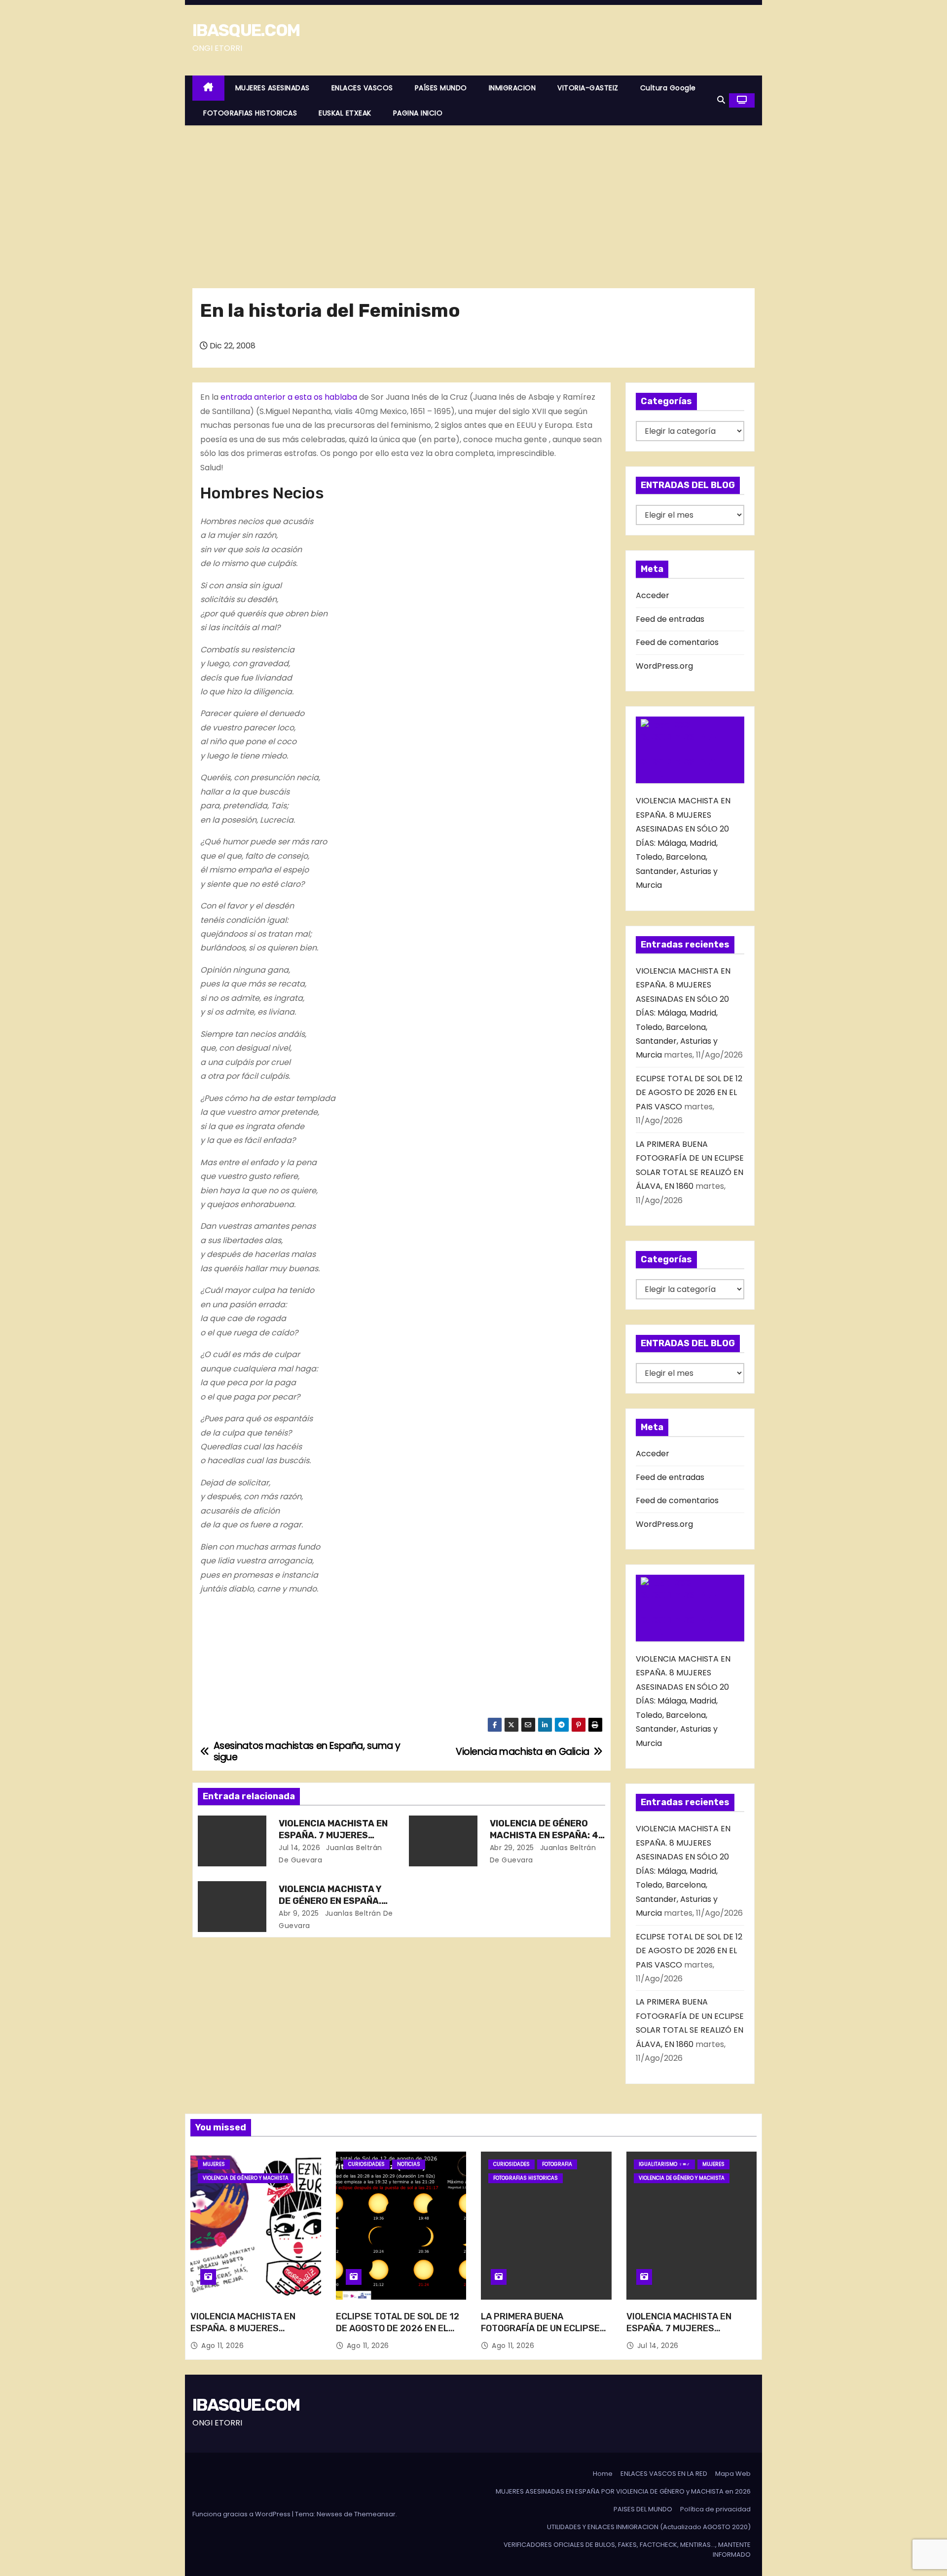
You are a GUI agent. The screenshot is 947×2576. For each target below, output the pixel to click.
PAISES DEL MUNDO (643, 2509)
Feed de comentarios (677, 642)
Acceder (653, 595)
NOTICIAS (409, 2164)
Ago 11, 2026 (222, 2346)
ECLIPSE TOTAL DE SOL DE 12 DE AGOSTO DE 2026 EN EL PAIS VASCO (689, 1093)
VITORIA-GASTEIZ (588, 88)
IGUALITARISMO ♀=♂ (664, 2164)
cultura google (668, 88)
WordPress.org (664, 666)
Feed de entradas (670, 619)
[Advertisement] (473, 199)
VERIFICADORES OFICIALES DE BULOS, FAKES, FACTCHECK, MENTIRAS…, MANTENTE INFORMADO (627, 2550)
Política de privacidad (715, 2509)
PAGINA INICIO (418, 113)
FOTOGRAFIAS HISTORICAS (250, 113)
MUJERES (214, 2164)
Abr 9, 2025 (299, 1913)
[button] (721, 100)
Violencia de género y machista (246, 2178)
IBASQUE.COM (246, 30)
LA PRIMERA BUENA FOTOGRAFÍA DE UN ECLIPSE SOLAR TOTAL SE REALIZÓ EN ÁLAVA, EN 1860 (543, 2334)
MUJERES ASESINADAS (273, 88)
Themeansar (375, 2514)
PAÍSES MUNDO (441, 88)
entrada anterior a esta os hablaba (289, 397)
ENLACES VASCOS (362, 88)
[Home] (208, 88)
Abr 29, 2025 (512, 1848)
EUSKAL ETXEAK (345, 113)
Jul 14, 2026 (299, 1848)
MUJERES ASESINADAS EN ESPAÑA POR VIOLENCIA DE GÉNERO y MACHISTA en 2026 (623, 2491)
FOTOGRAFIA (557, 2164)
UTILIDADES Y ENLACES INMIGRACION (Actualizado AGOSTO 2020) (649, 2527)
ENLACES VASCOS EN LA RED (664, 2474)
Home (603, 2474)
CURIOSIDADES (366, 2164)
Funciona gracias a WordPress (242, 2514)
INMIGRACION (512, 88)
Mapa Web (733, 2474)
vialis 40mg (356, 411)
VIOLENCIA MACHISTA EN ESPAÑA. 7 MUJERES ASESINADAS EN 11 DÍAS (333, 1835)
